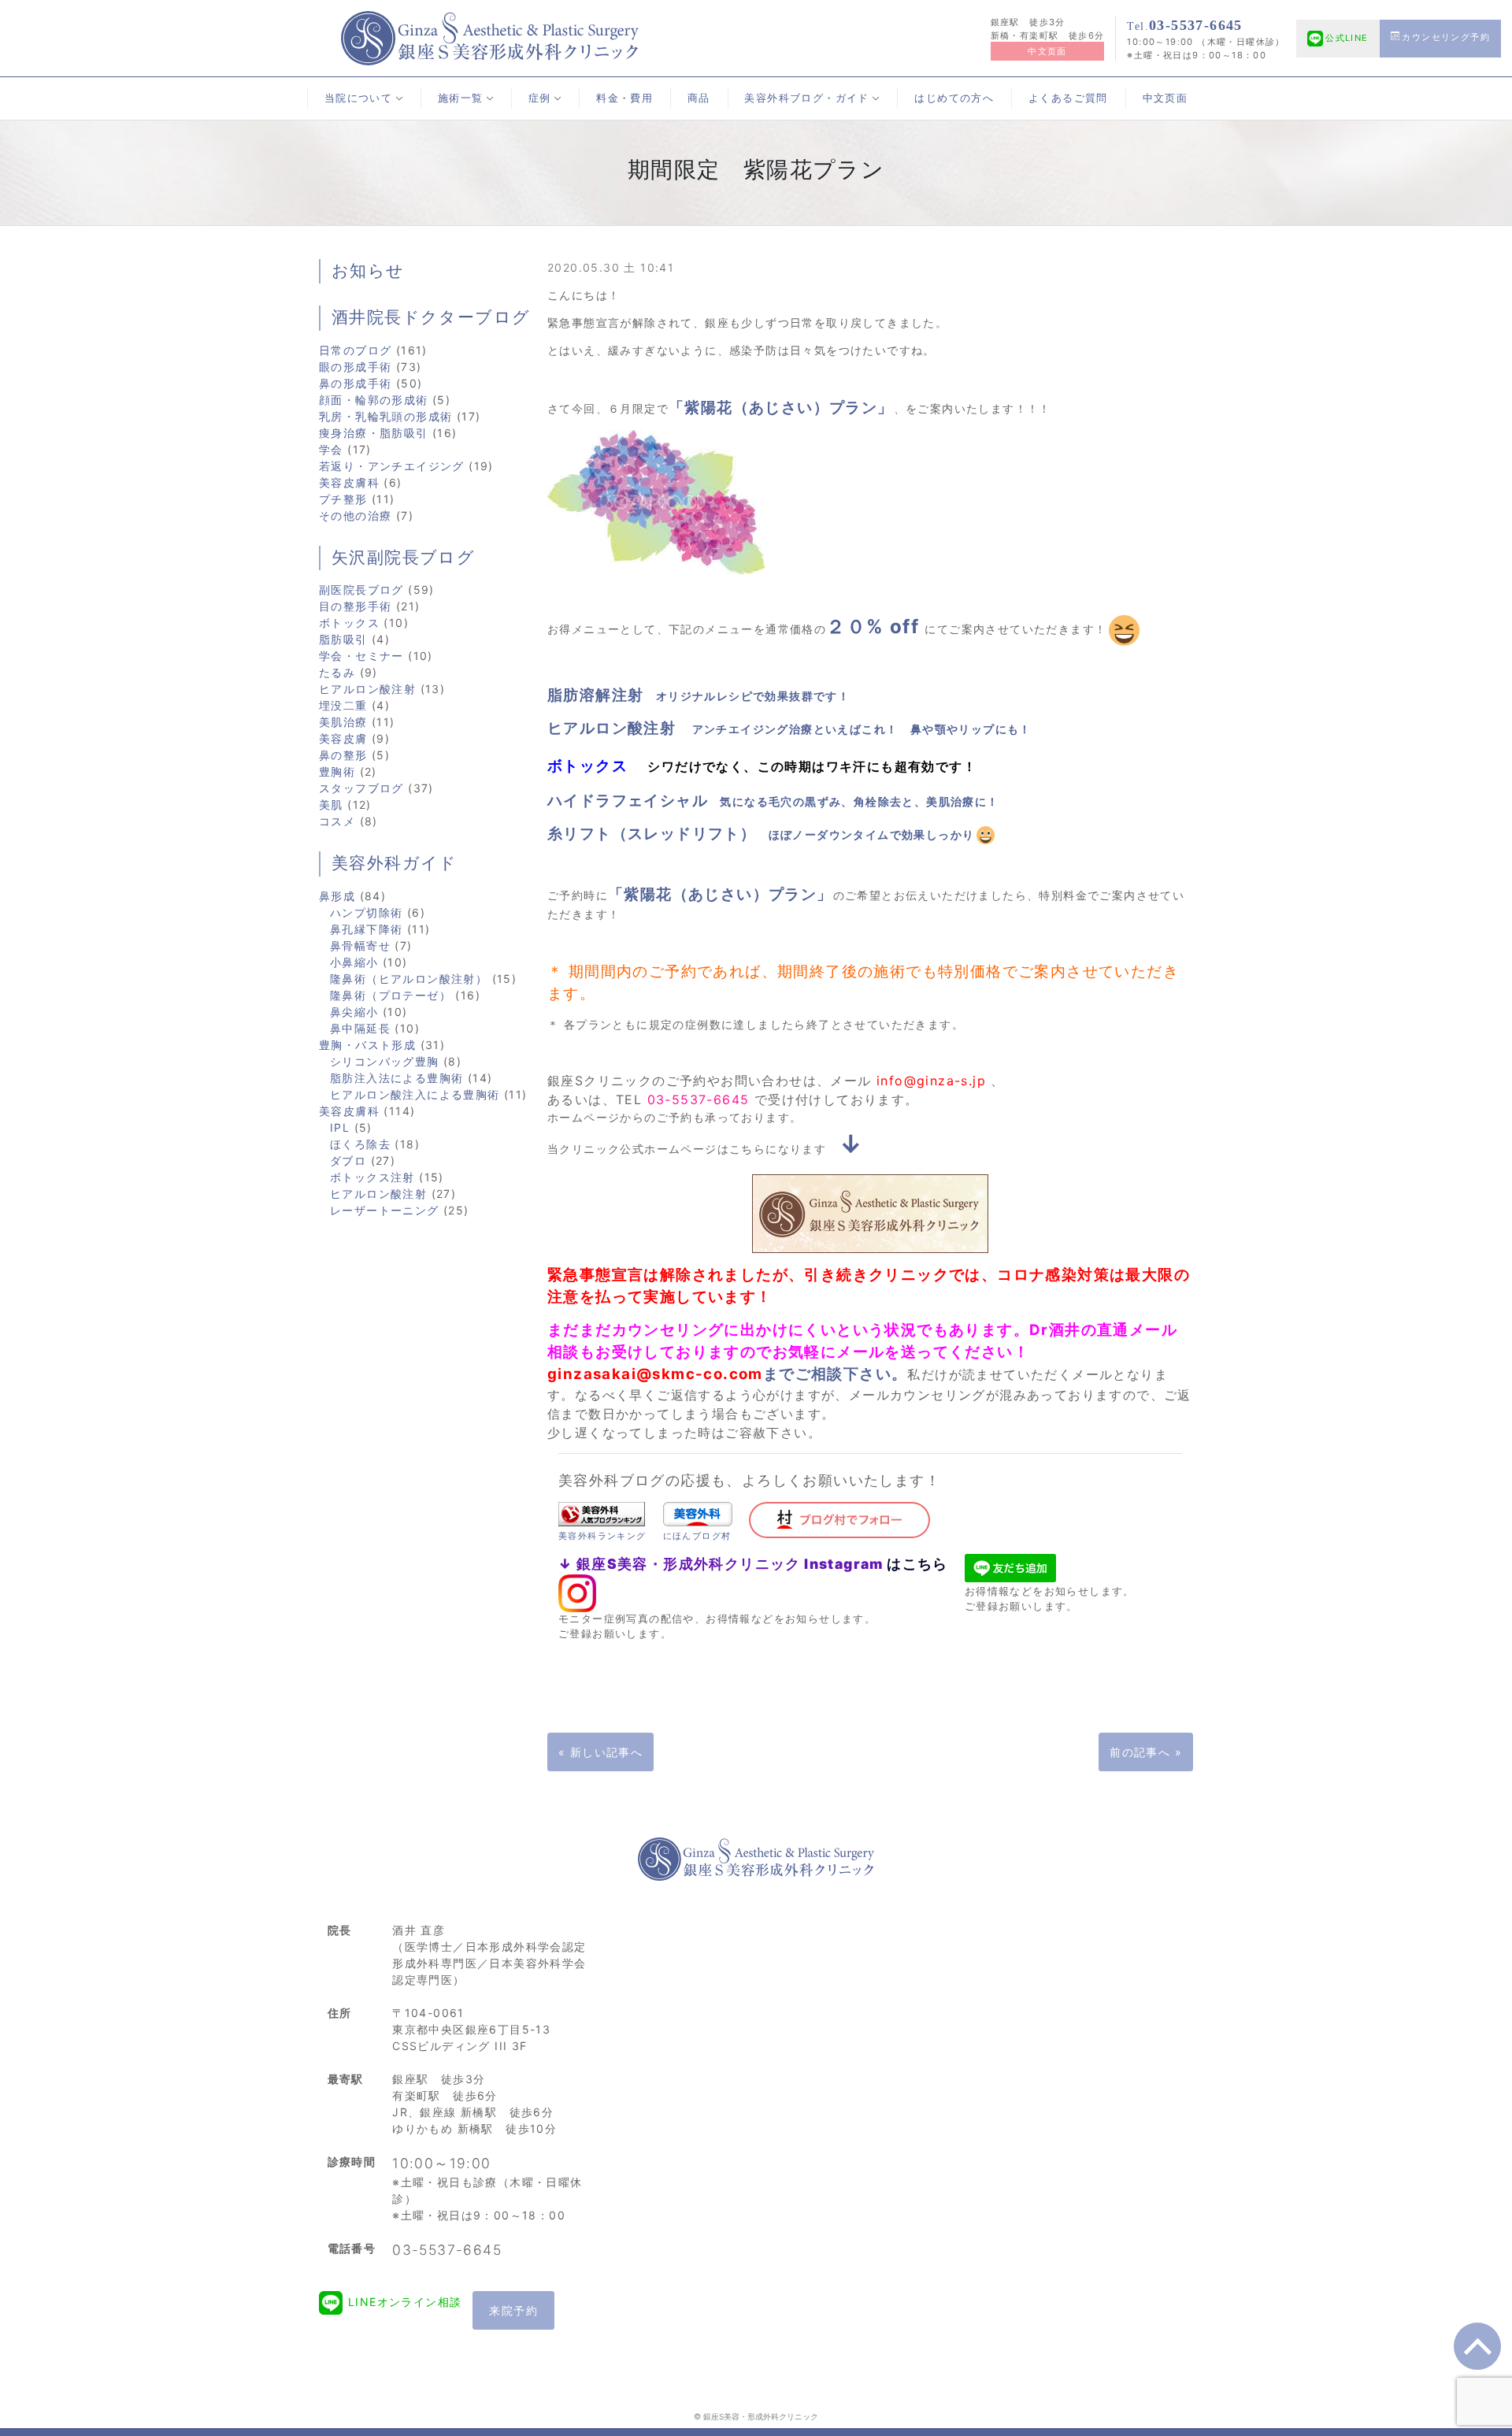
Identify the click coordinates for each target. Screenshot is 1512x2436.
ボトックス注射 (372, 1177)
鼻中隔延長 (360, 1028)
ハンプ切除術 (366, 912)
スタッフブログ (361, 788)
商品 (699, 98)
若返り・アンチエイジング (392, 466)
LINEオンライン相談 (405, 2302)
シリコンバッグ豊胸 (385, 1061)
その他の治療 (355, 515)
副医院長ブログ (361, 590)
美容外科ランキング (602, 1536)
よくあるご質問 (1068, 98)
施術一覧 (461, 98)
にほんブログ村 (697, 1536)
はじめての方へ (954, 98)
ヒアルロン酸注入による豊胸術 (415, 1094)
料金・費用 (624, 98)
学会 (331, 449)
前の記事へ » (1146, 1752)
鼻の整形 (343, 755)
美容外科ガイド (395, 863)
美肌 (331, 805)
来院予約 (513, 2310)
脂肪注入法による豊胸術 (397, 1078)
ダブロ (348, 1161)
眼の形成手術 (355, 367)
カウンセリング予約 (1446, 37)
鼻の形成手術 (355, 383)
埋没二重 (343, 705)
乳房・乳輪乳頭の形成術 (385, 416)
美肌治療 (343, 722)
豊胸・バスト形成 (367, 1045)
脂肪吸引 (343, 639)
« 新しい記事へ (600, 1752)
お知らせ (368, 271)
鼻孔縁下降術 (366, 929)
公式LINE (1347, 38)
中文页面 (1047, 51)
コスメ (337, 821)
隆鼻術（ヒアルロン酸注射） (409, 979)
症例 (540, 98)
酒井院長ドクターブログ (431, 317)
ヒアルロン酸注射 (367, 689)
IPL (340, 1127)
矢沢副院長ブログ (403, 558)
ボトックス (349, 623)
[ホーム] (490, 37)
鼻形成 (337, 896)
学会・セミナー (361, 656)
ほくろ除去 (360, 1144)
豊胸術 (337, 771)
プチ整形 (343, 499)
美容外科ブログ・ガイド (806, 98)
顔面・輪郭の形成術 (374, 400)
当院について (358, 98)
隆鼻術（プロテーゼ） (391, 995)
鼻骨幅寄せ (360, 945)
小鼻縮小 (354, 962)
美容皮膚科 (349, 482)
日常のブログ (355, 350)
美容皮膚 (343, 738)
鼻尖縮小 (354, 1012)
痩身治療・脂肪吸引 (374, 433)
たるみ (337, 672)
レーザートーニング (385, 1210)
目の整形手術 (355, 606)
